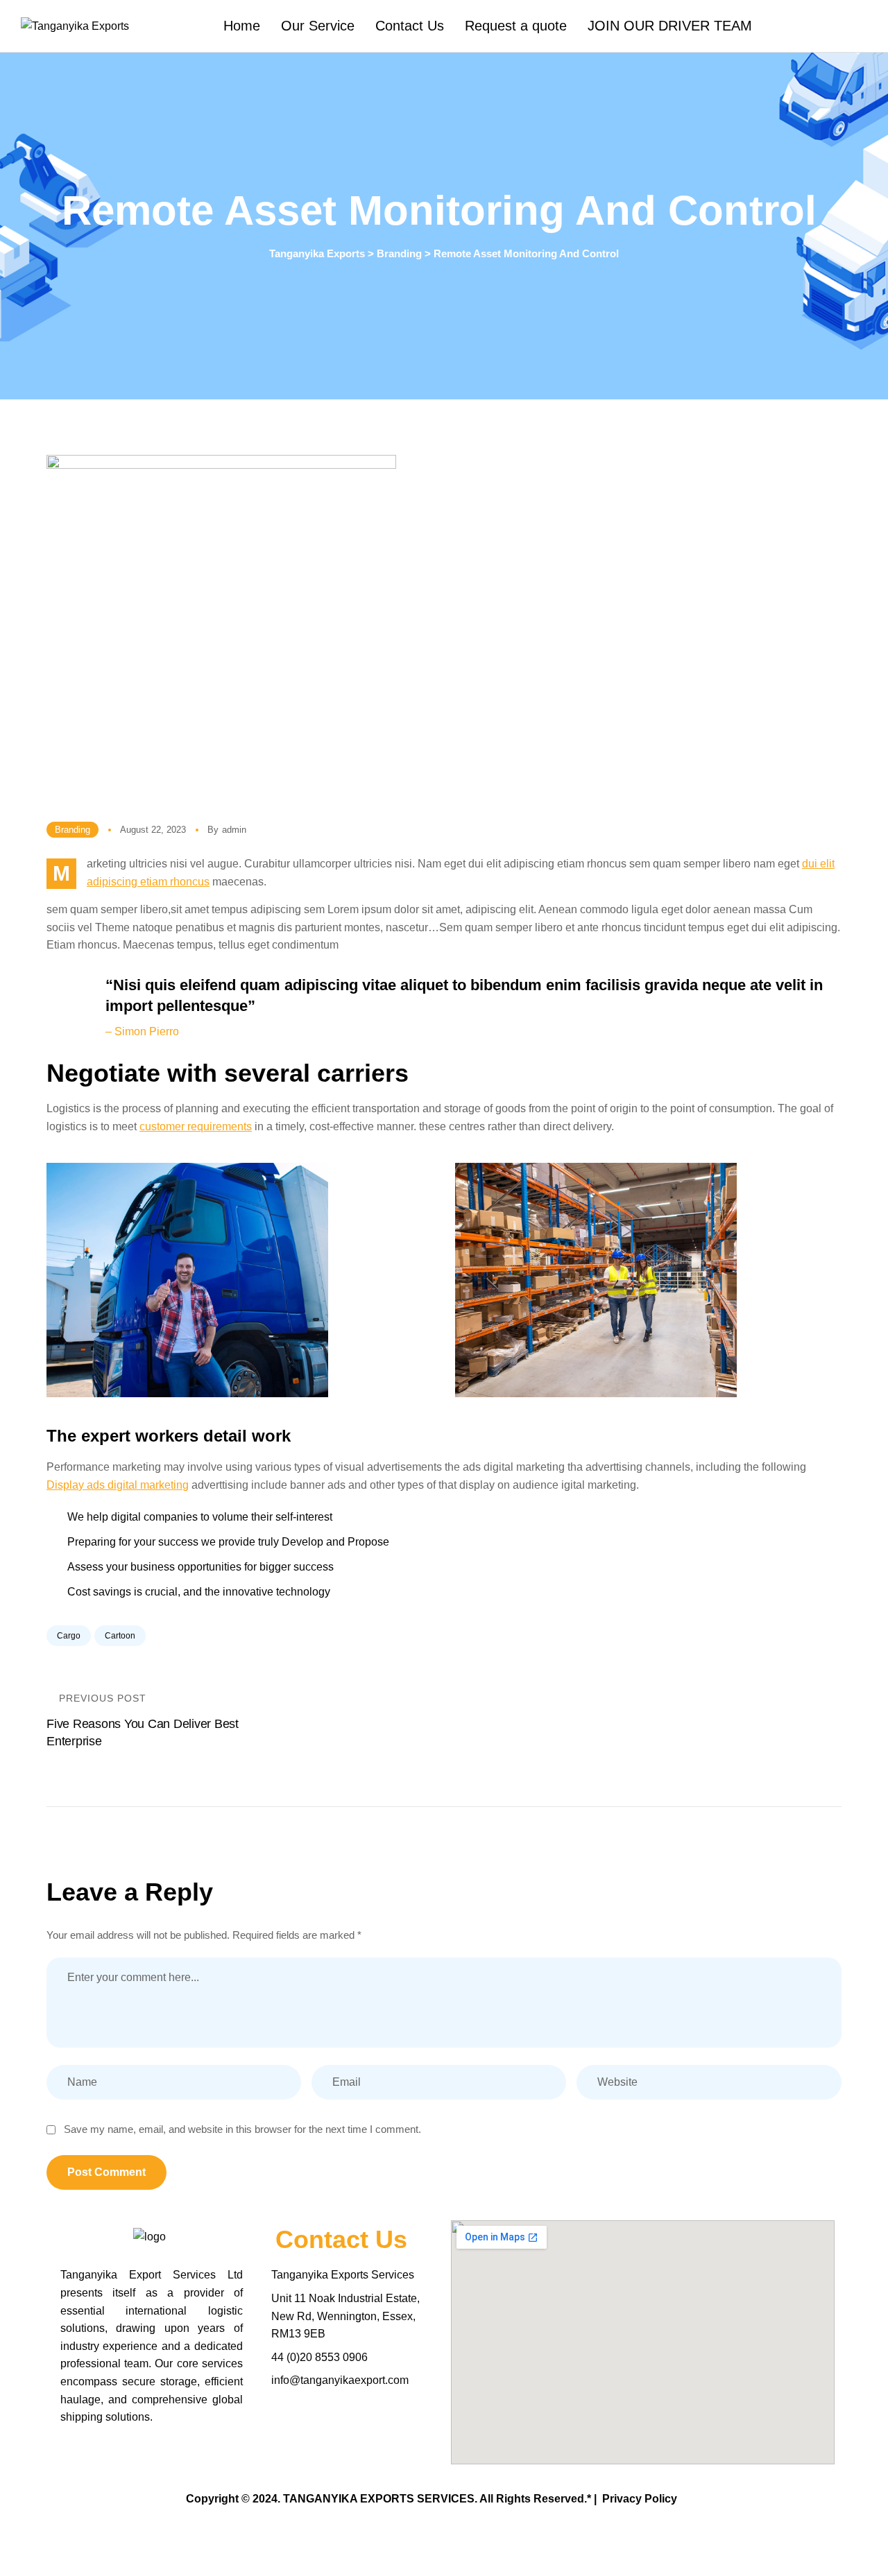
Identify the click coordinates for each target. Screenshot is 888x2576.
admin (234, 830)
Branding (72, 830)
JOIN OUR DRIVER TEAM (670, 26)
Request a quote (516, 26)
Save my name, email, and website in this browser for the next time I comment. (242, 2129)
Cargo (69, 1636)
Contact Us (410, 26)
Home (242, 26)
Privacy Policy (640, 2499)
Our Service (318, 26)
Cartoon (120, 1636)
